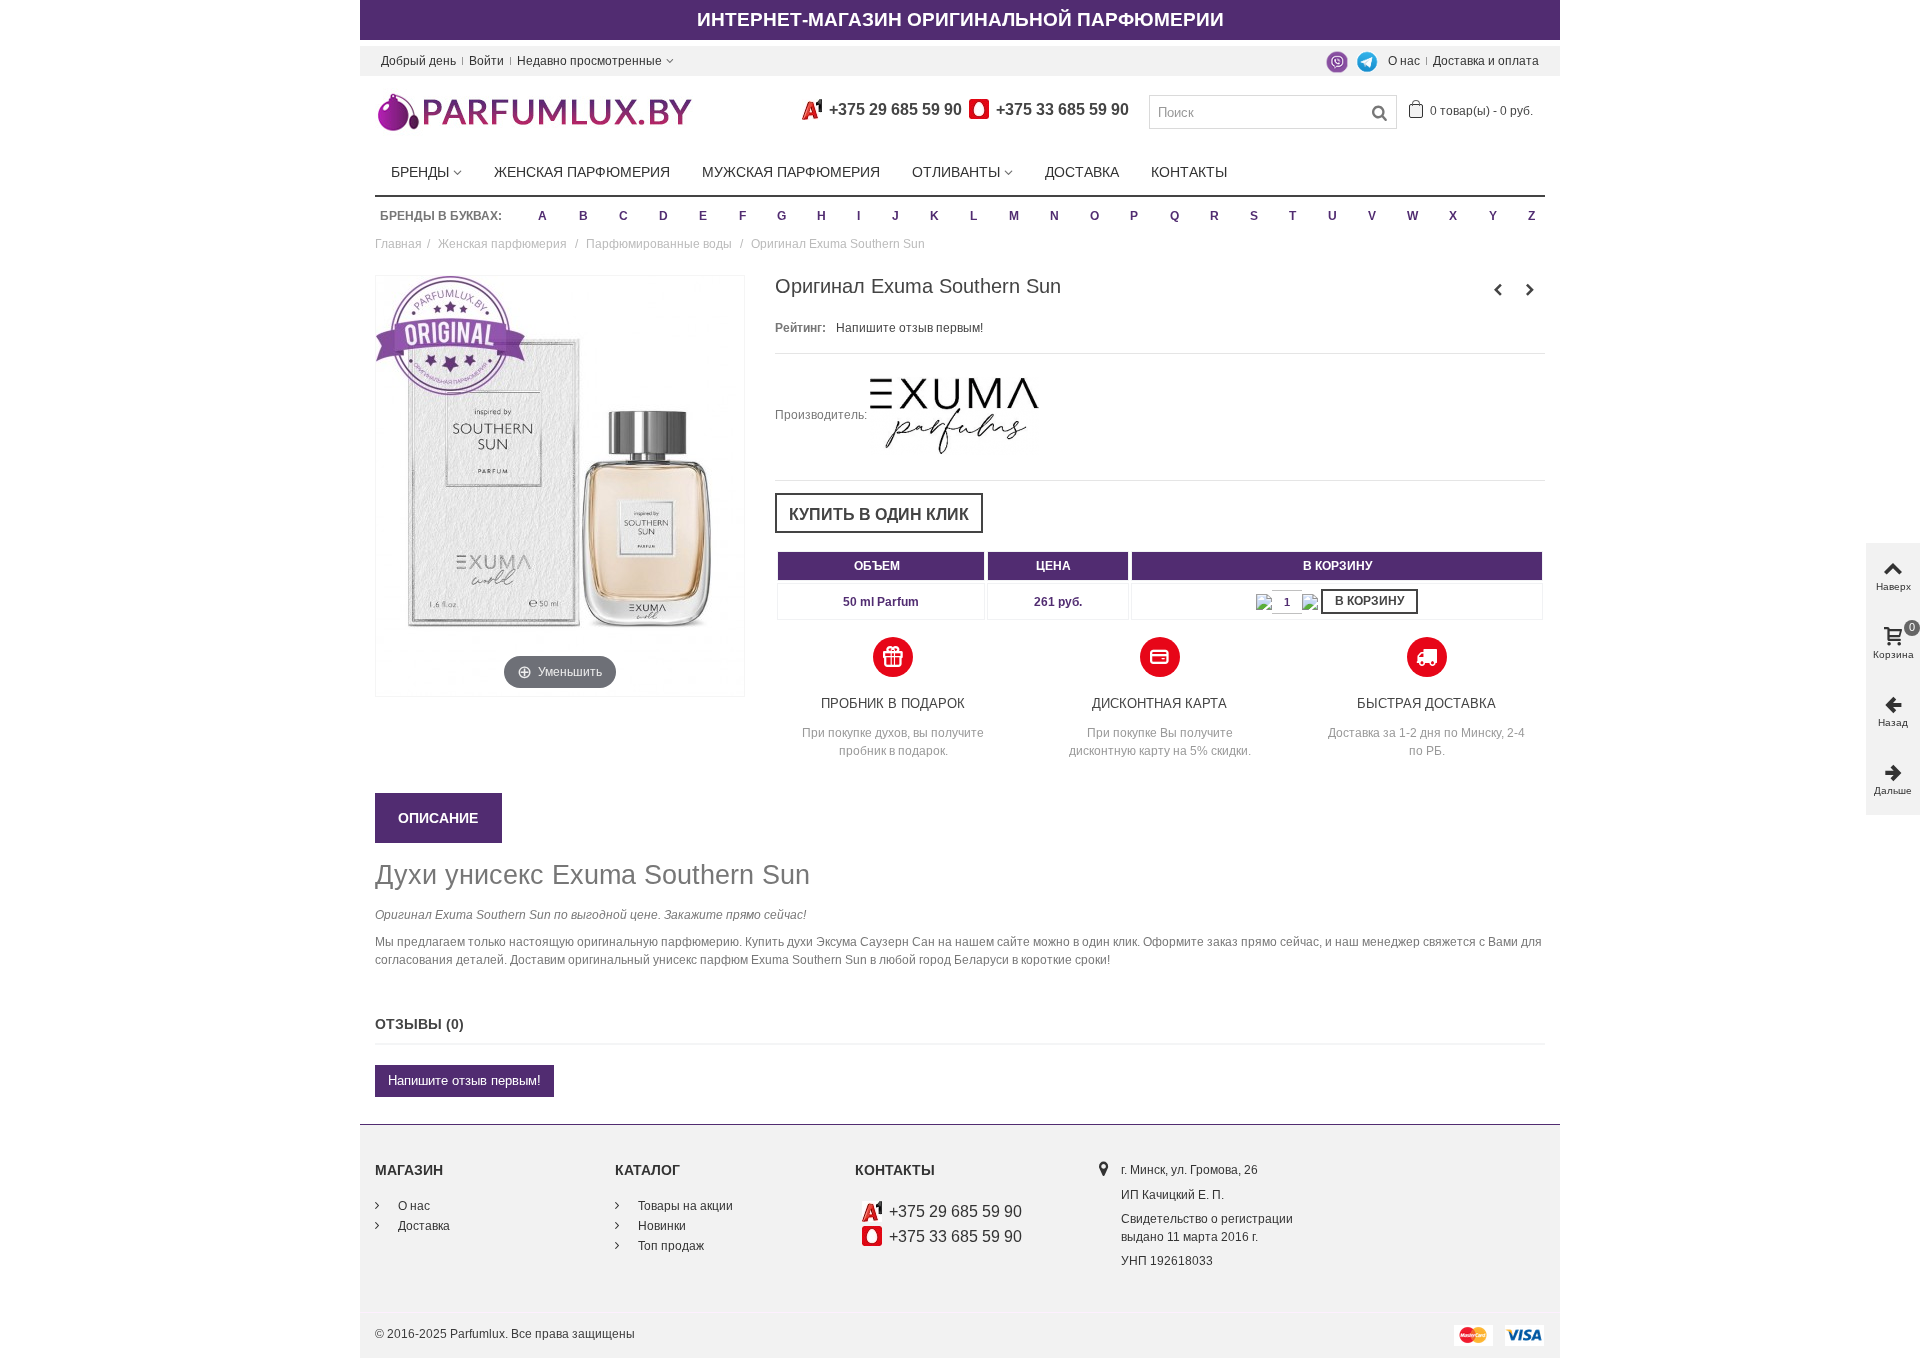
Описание (438, 818)
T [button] (1292, 216)
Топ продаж (669, 1246)
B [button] (583, 216)
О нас (1404, 61)
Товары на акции (684, 1206)
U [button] (1332, 216)
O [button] (1094, 216)
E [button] (703, 216)
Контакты (1189, 172)
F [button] (742, 216)
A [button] (542, 216)
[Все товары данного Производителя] (954, 415)
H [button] (821, 216)
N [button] (1054, 216)
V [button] (1372, 216)
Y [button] (1493, 216)
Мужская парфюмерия (791, 172)
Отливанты (956, 172)
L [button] (973, 216)
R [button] (1214, 216)
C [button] (623, 216)
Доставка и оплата (1486, 61)
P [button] (1134, 216)
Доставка (1082, 172)
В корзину (1369, 601)
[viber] (1337, 61)
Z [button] (1531, 216)
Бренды (420, 172)
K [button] (934, 216)
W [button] (1412, 216)
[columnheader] (881, 566)
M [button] (1014, 216)
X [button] (1453, 216)
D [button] (663, 216)
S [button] (1254, 216)
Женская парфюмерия (582, 172)
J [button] (895, 216)
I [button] (858, 216)
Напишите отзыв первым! (909, 328)
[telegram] (1367, 61)
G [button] (781, 216)
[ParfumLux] (534, 111)
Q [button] (1174, 216)
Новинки (660, 1226)
